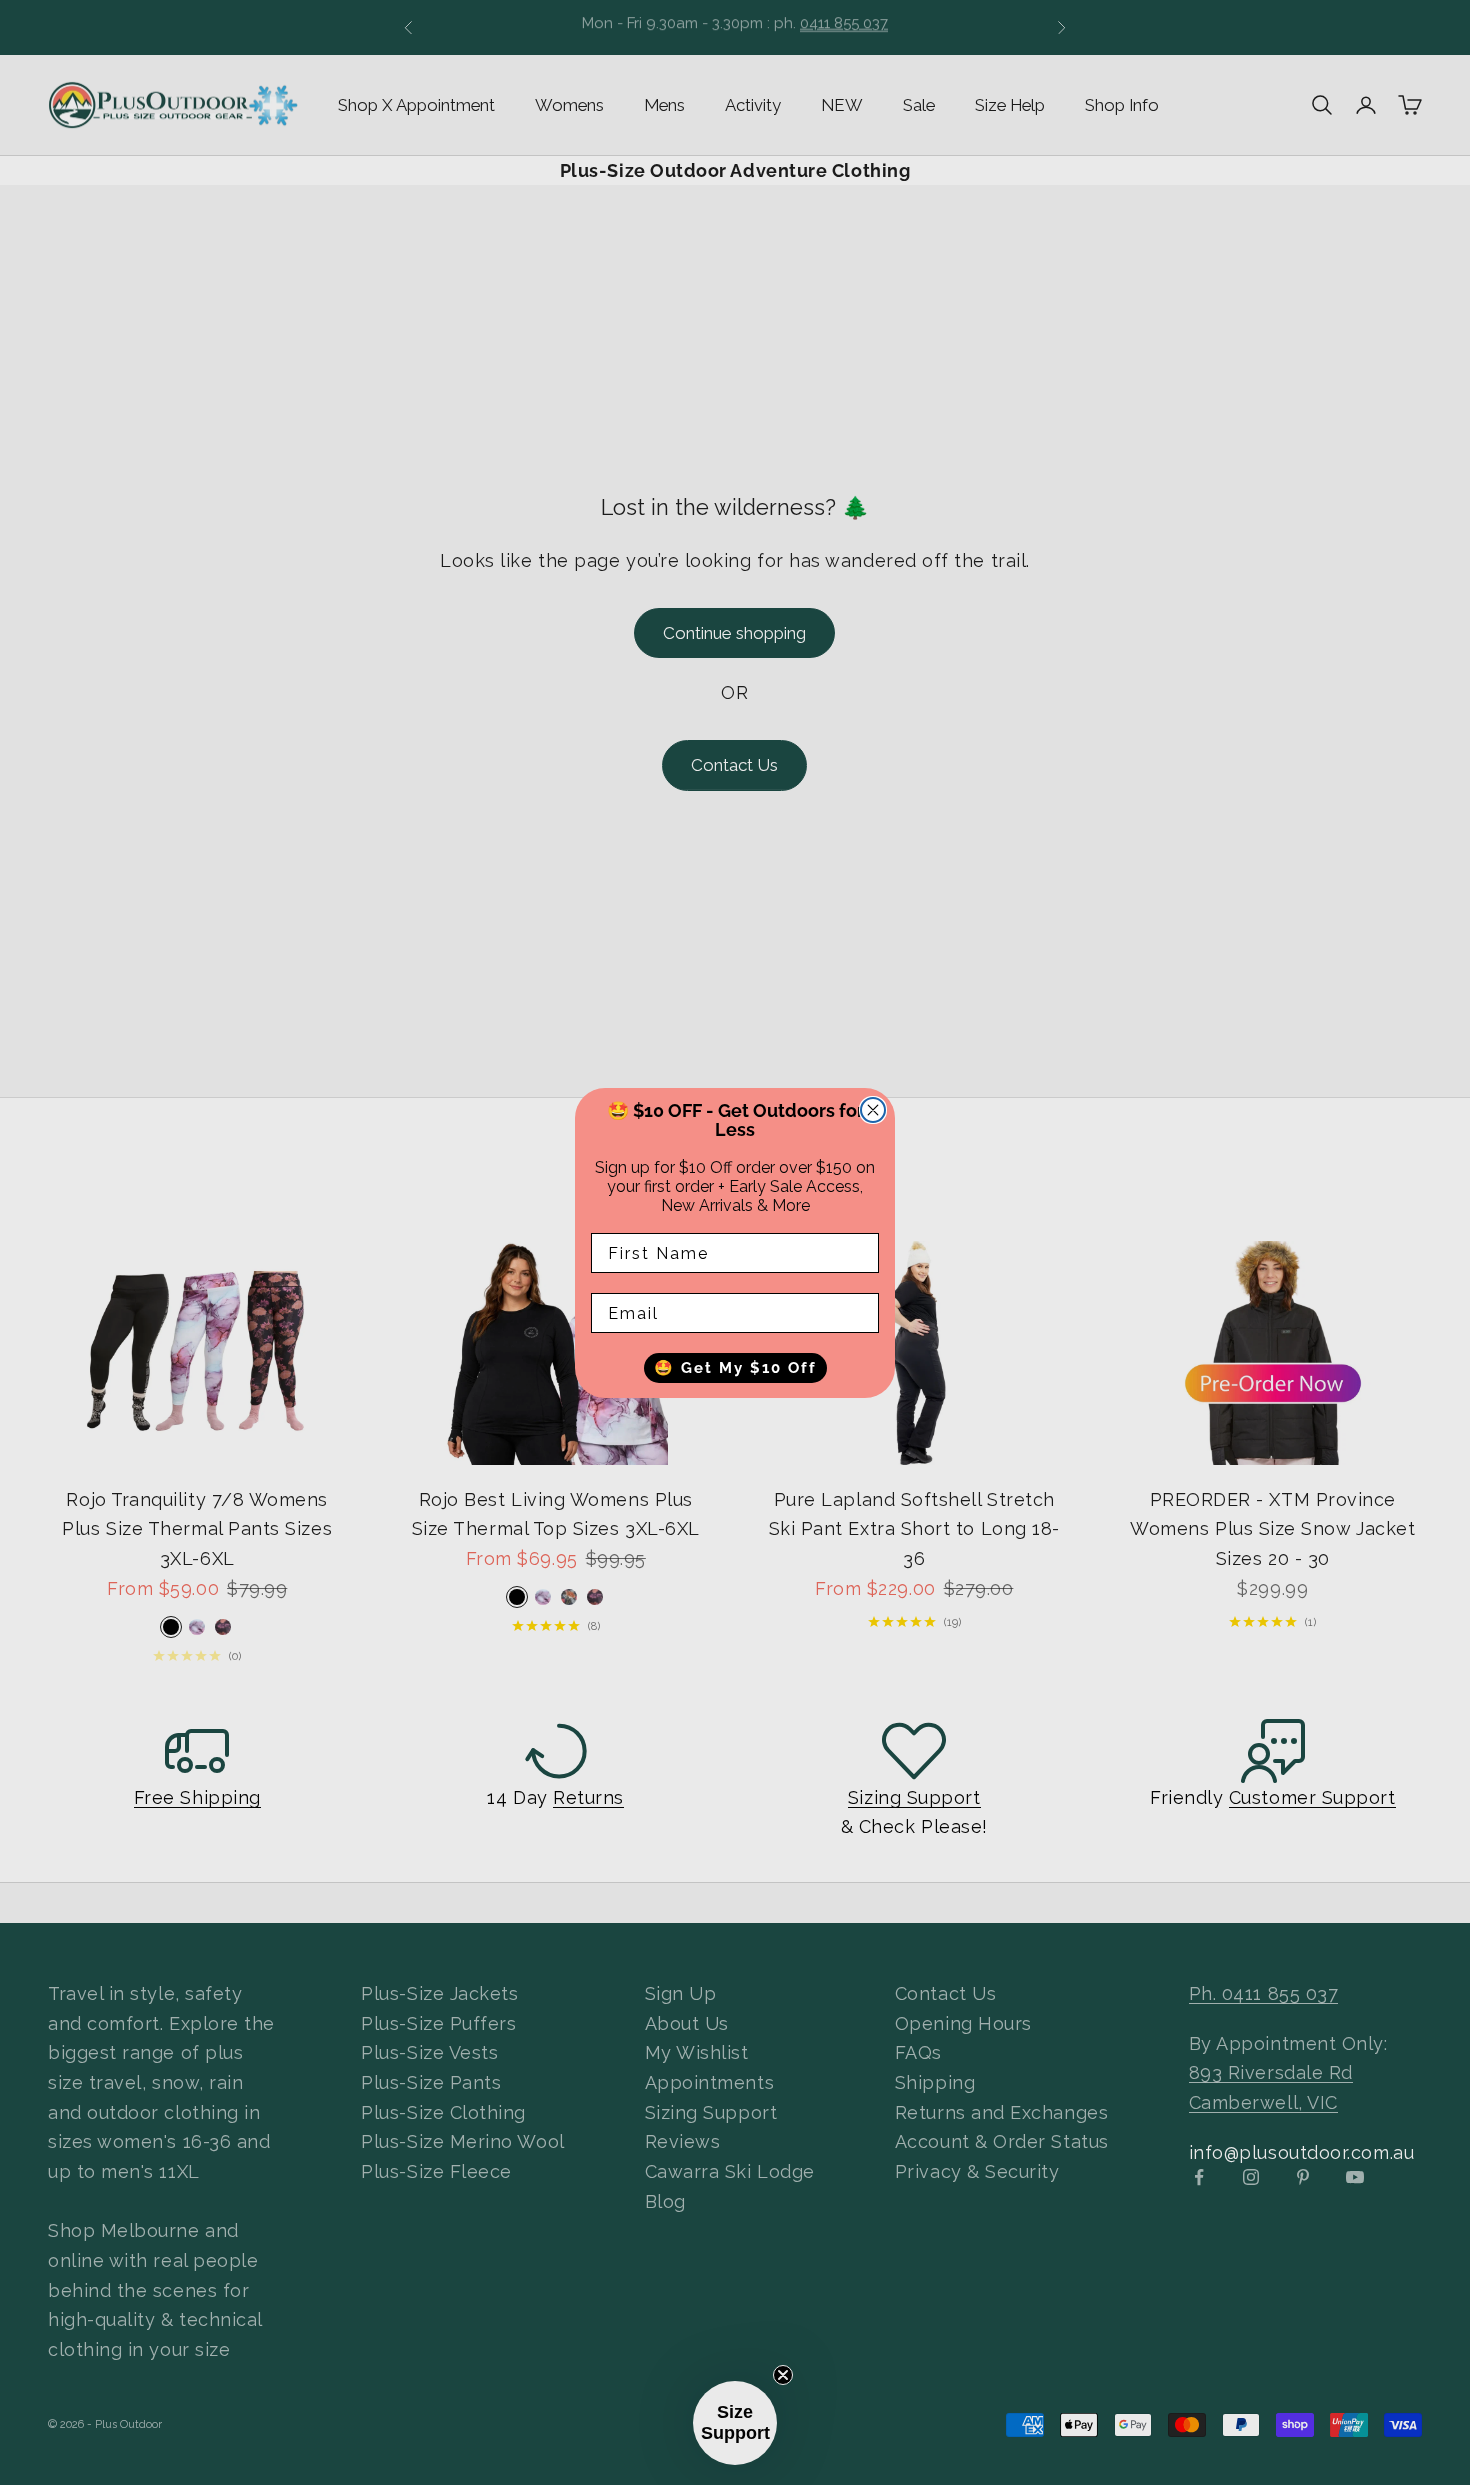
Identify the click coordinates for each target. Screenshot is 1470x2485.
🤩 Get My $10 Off (735, 1367)
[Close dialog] (873, 1110)
